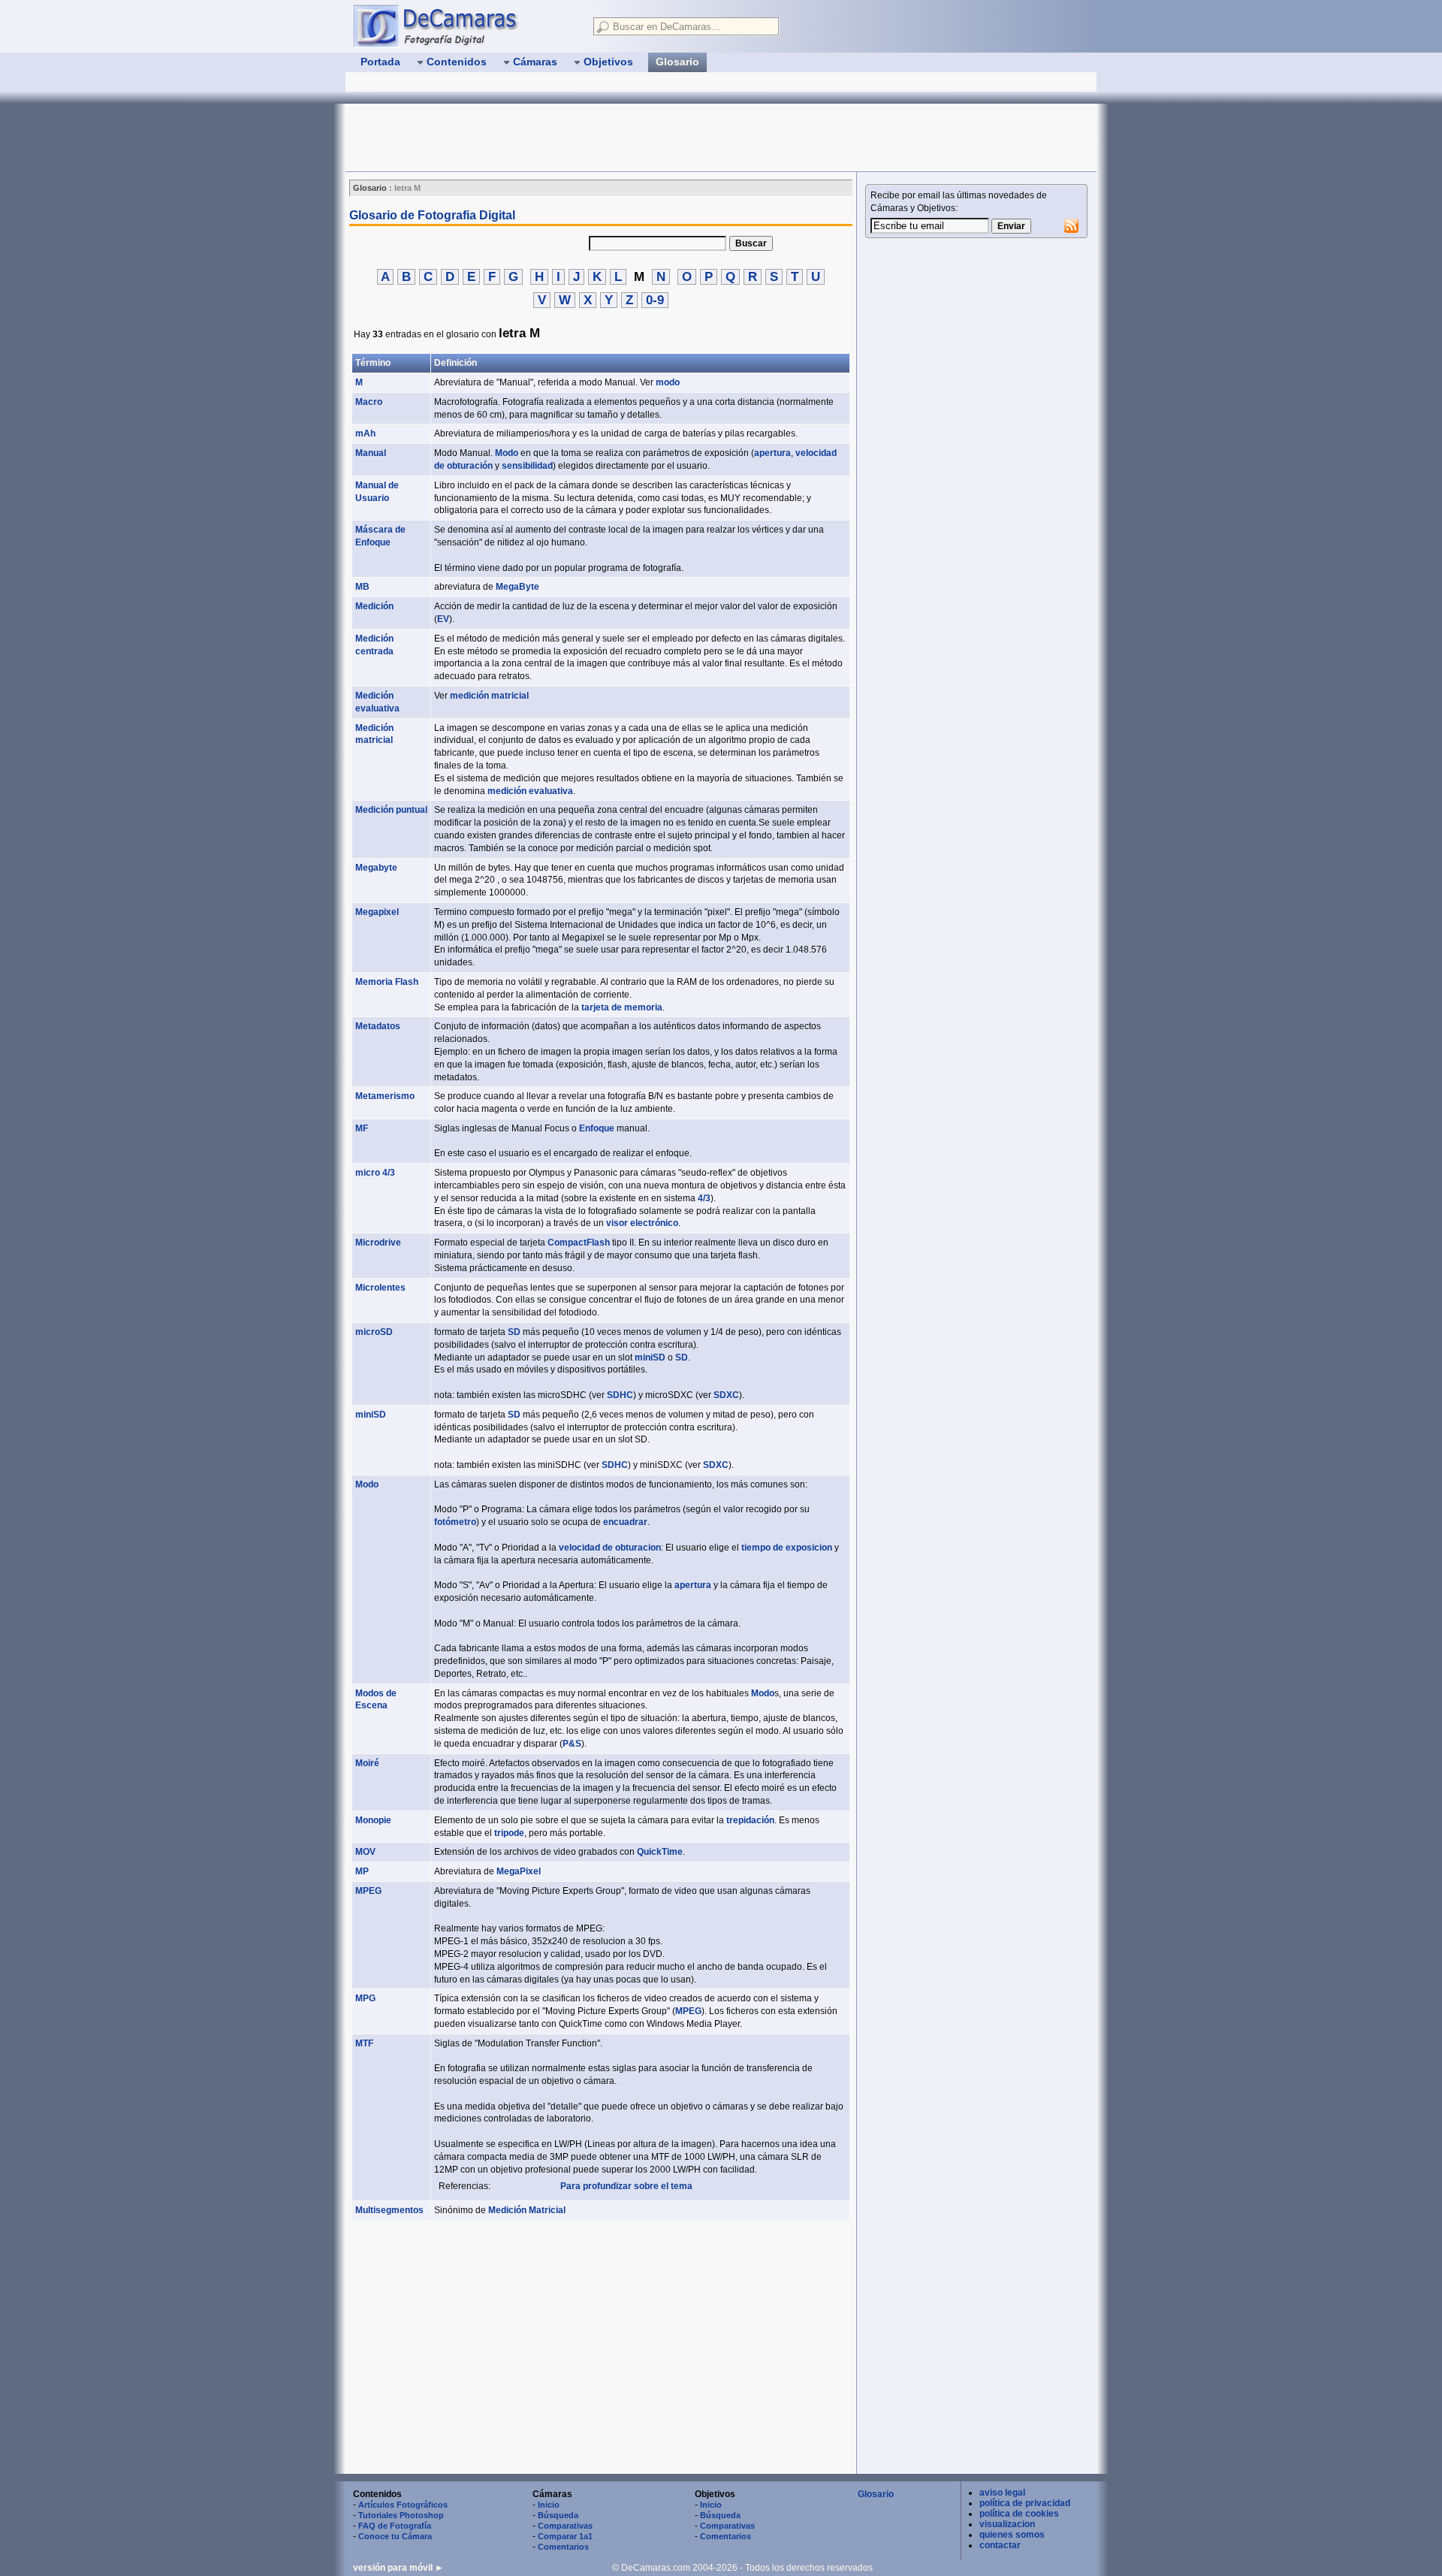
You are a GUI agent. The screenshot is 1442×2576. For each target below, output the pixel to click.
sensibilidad (527, 466)
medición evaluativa (530, 791)
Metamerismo (385, 1096)
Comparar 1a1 (565, 2536)
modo (668, 382)
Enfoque (597, 1128)
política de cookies (1019, 2514)
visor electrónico (642, 1223)
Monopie (373, 1820)
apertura (772, 453)
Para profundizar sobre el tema (626, 2186)
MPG (365, 1998)
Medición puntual (391, 810)
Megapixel (377, 912)
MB (362, 587)
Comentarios (563, 2547)
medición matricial (489, 696)
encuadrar (625, 1522)
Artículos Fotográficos (403, 2505)
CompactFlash (579, 1243)
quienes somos (1012, 2535)
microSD (374, 1332)
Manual (371, 453)
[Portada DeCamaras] (466, 26)
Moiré (367, 1763)
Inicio (549, 2505)
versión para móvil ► (398, 2568)
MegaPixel (519, 1871)
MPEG (368, 1891)
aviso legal (1002, 2493)
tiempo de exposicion (787, 1548)
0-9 (655, 300)
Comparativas (565, 2526)
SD (514, 1332)
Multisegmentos (389, 2210)
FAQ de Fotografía (395, 2526)
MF (362, 1128)
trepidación (750, 1820)
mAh (365, 433)
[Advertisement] (619, 137)
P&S (572, 1744)
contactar (1000, 2545)
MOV (365, 1852)
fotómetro (455, 1522)
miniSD (650, 1357)
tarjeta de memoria (622, 1007)
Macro (369, 402)
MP (362, 1871)
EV (443, 619)
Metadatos (378, 1026)
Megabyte (376, 868)
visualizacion (1007, 2524)
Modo (507, 453)
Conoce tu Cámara (395, 2536)
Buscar (751, 243)
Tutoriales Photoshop (401, 2515)
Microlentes (380, 1288)
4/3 (704, 1198)
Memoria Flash (387, 982)
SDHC (620, 1395)
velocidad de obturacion (610, 1548)
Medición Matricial (527, 2210)
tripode (509, 1833)
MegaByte (517, 587)
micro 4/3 (375, 1173)
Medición (374, 606)
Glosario (876, 2494)
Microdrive (378, 1243)
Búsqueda (558, 2515)
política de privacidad (1025, 2503)
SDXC (726, 1395)
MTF (364, 2043)
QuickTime (660, 1852)
